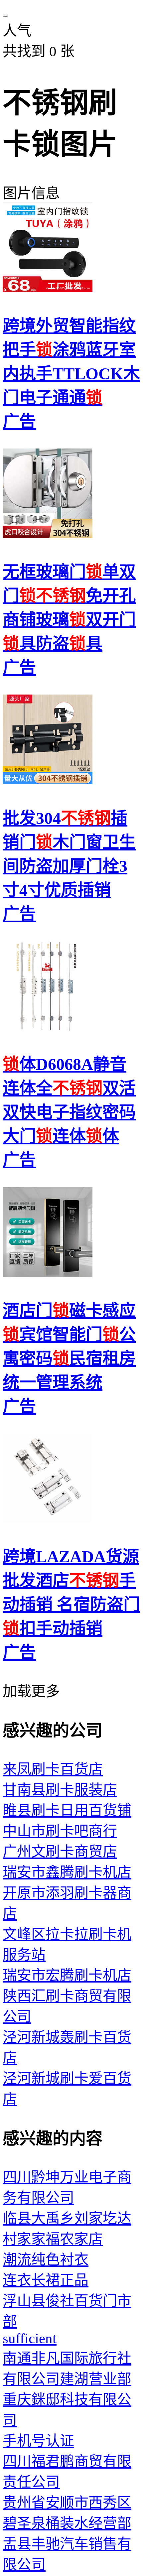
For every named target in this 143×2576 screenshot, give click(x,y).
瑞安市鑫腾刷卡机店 (67, 1872)
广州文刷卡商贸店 (60, 1852)
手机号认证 (38, 2441)
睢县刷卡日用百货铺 (67, 1810)
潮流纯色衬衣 (46, 2260)
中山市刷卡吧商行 (60, 1831)
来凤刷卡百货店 (53, 1769)
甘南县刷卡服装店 (60, 1790)
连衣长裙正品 (46, 2280)
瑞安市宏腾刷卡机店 (67, 1975)
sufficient (30, 2338)
